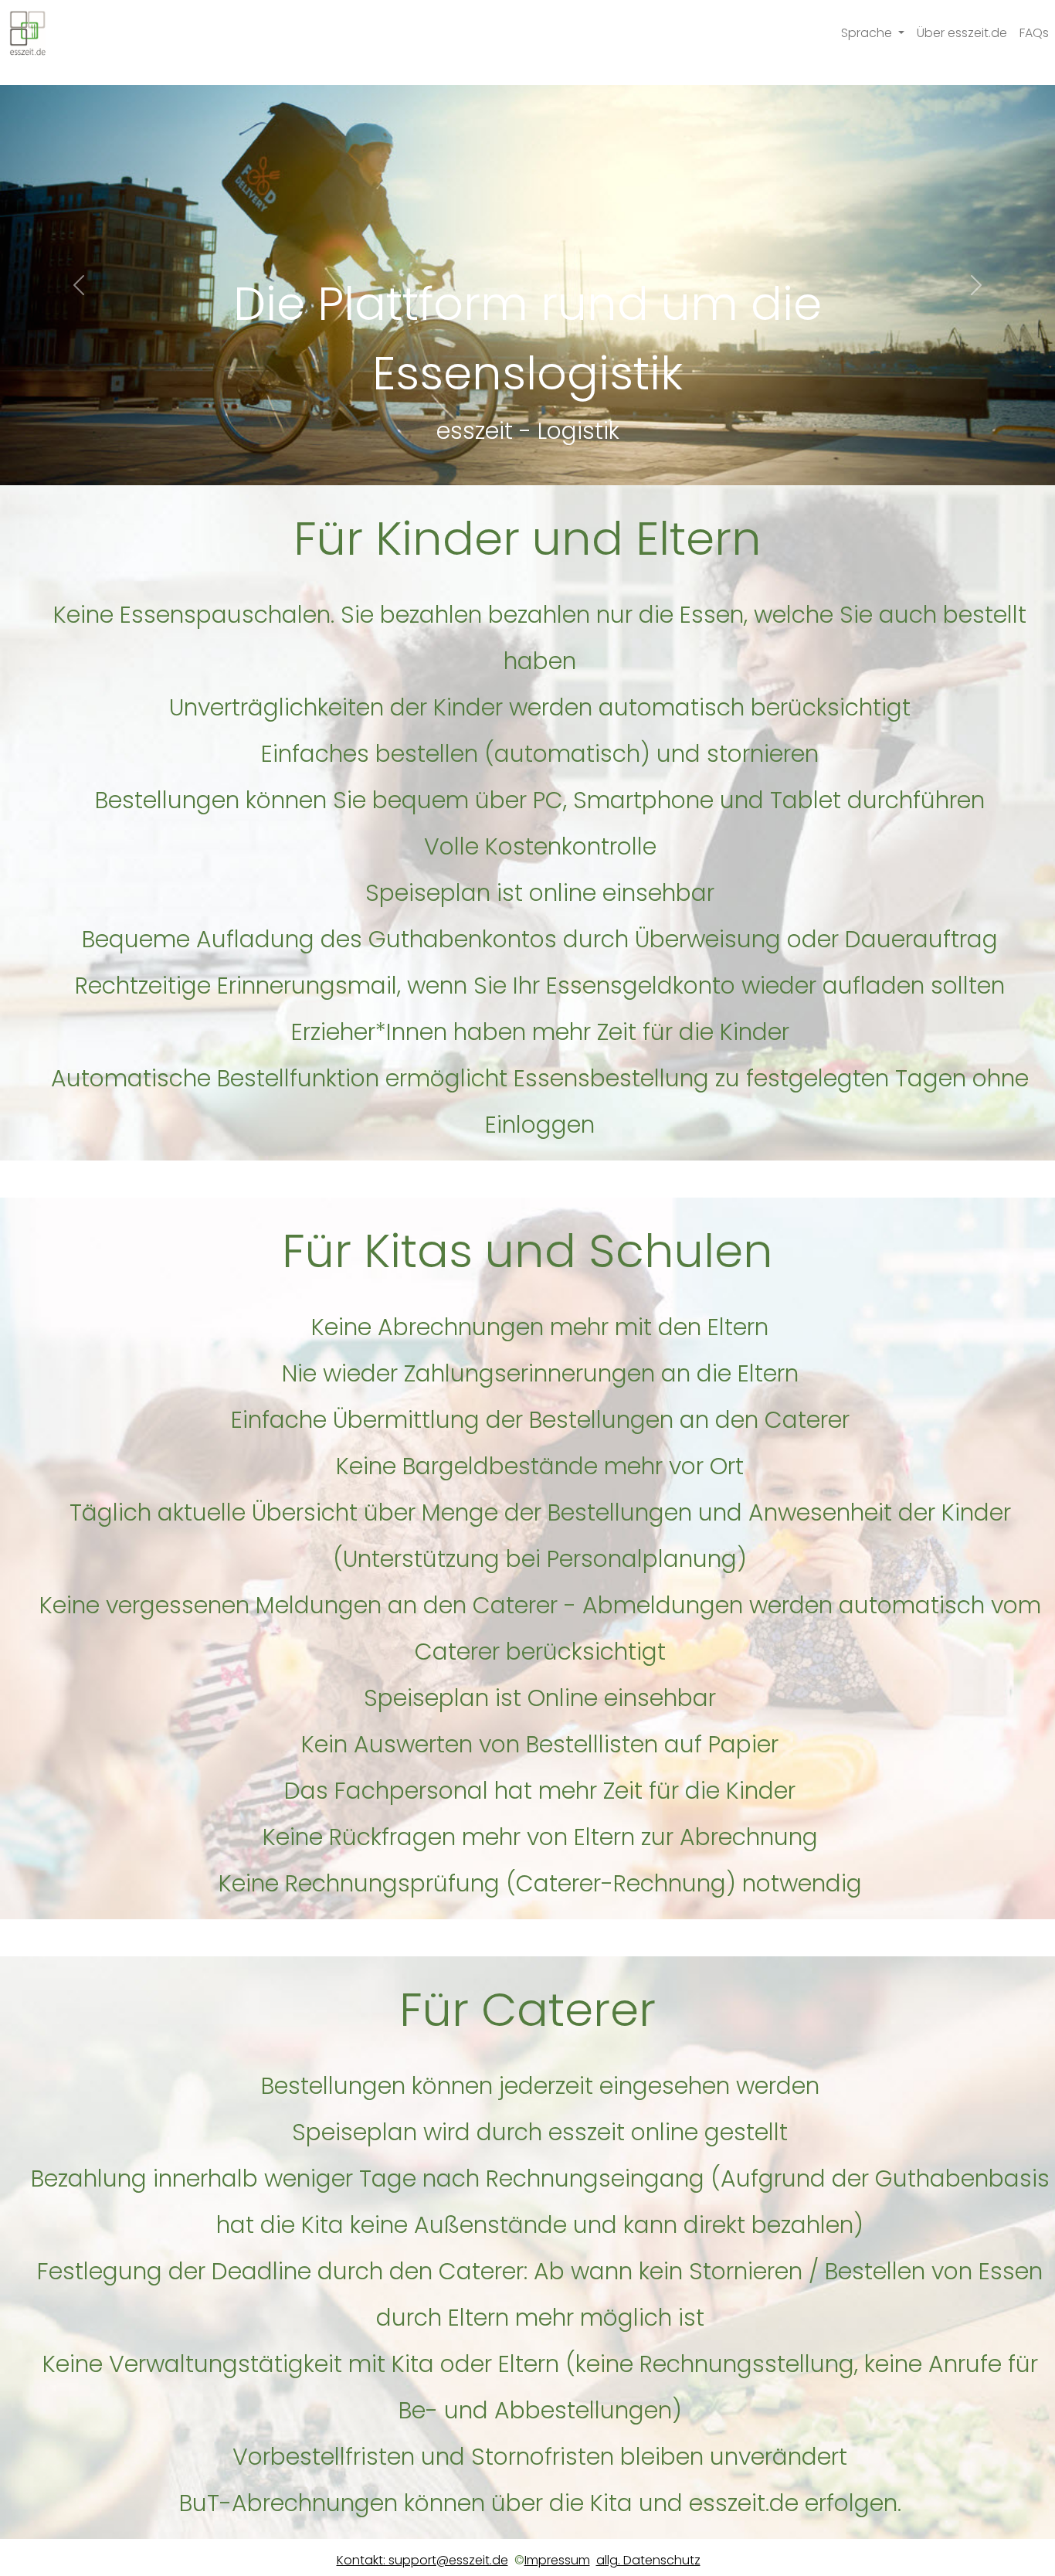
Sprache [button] (868, 33)
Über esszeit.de (962, 33)
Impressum (557, 2560)
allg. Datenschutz (648, 2560)
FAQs (1034, 33)
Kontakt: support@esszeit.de (422, 2560)
